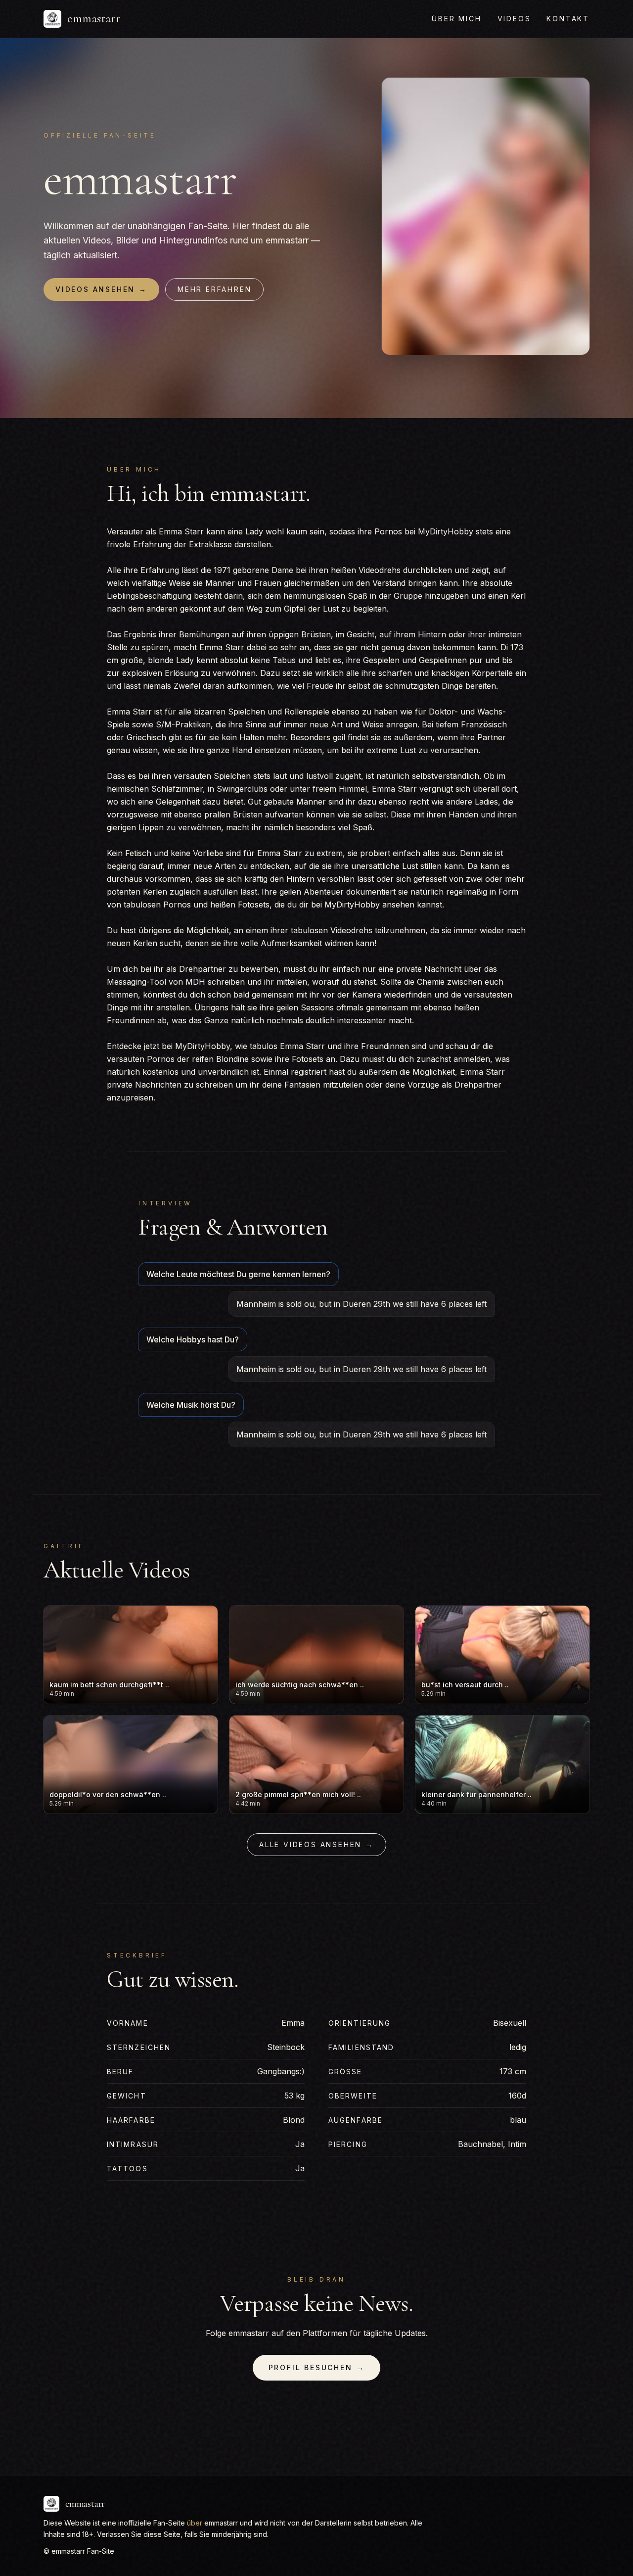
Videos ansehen (101, 289)
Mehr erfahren (214, 289)
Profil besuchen (317, 2367)
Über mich (456, 19)
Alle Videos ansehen (316, 1844)
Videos (514, 19)
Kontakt (568, 19)
